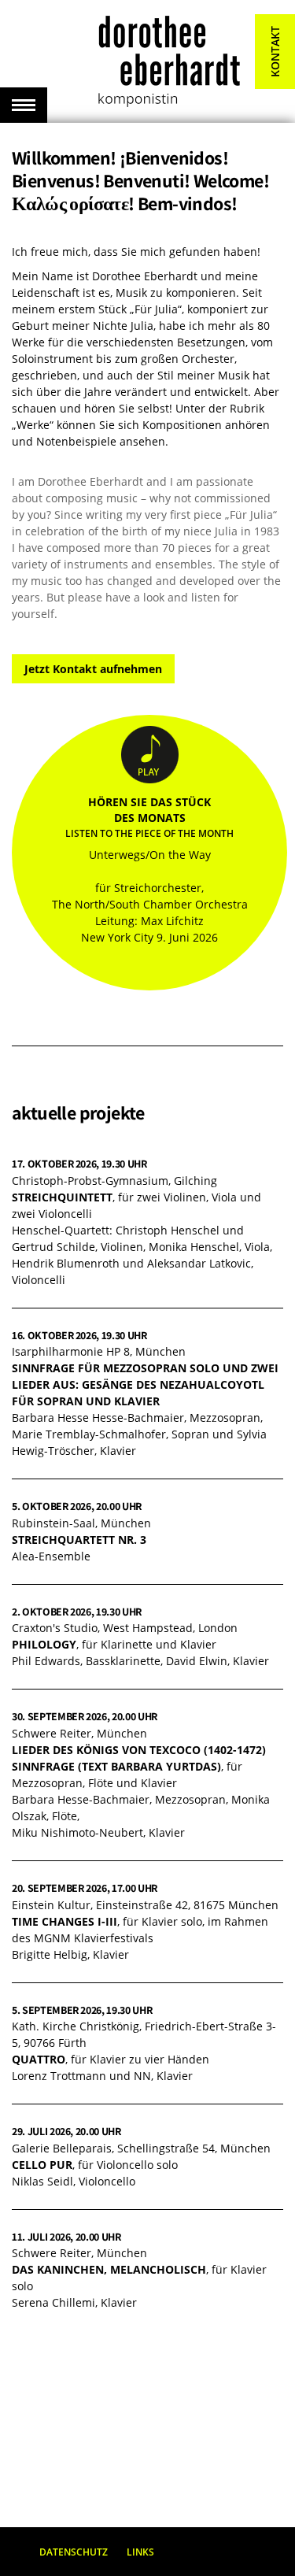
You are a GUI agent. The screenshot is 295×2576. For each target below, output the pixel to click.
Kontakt (275, 52)
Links (140, 2552)
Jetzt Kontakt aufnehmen (93, 669)
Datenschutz (74, 2552)
